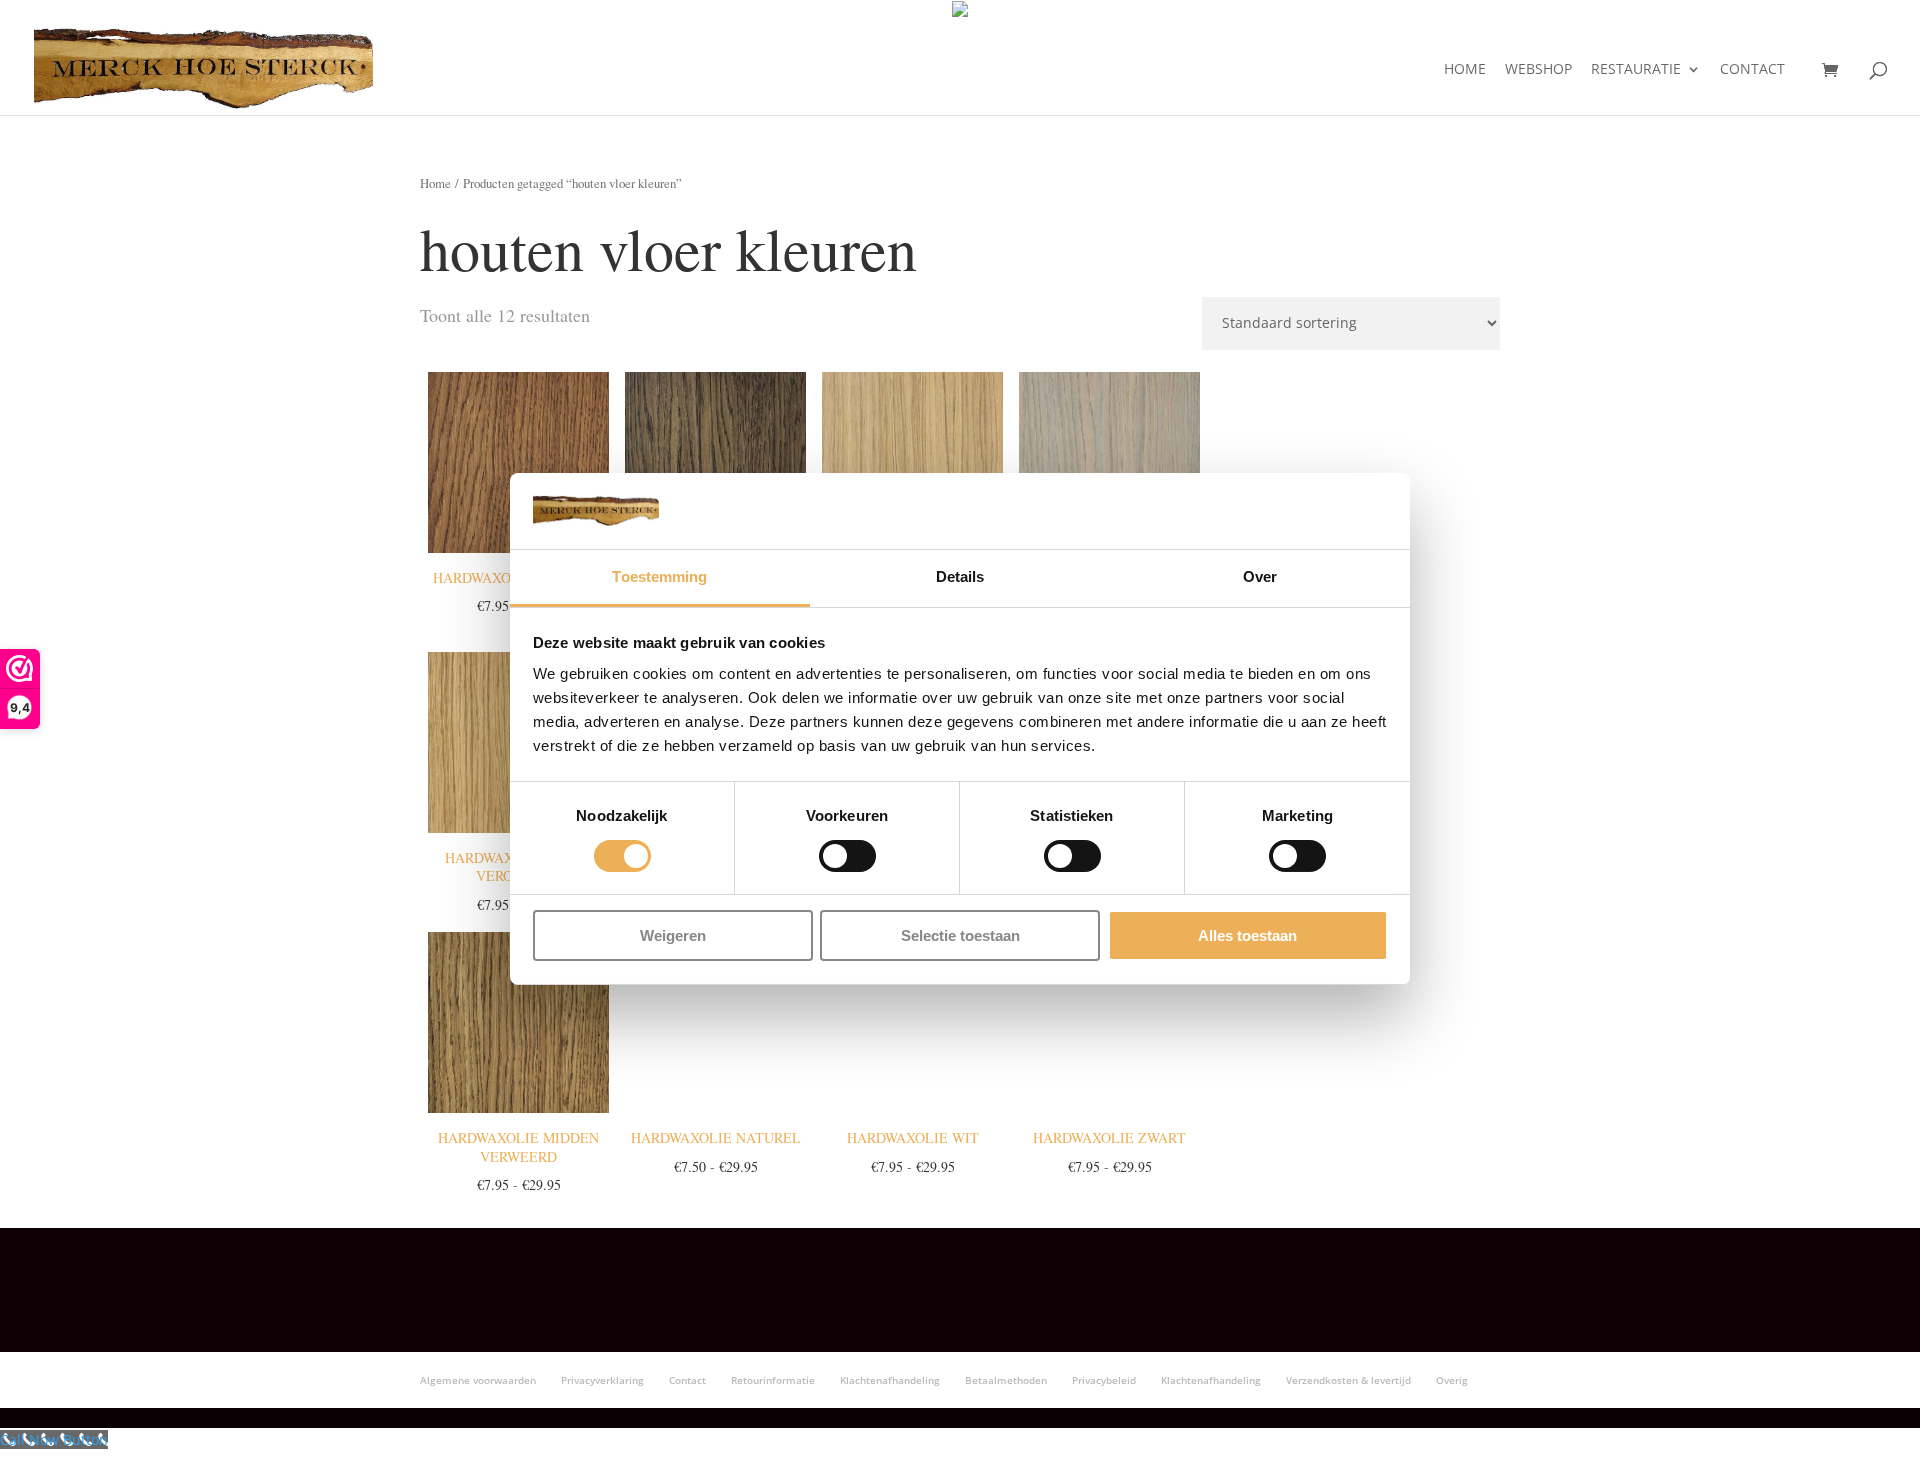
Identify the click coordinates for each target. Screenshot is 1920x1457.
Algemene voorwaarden (478, 1380)
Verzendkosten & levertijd (1348, 1380)
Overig (1452, 1380)
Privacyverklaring (602, 1380)
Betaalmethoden (1006, 1380)
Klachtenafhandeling (890, 1380)
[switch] (847, 856)
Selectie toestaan (960, 935)
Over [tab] (1260, 576)
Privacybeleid (1104, 1380)
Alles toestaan (1247, 935)
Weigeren (673, 935)
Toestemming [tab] (659, 576)
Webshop (1538, 70)
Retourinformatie (773, 1380)
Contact (1752, 70)
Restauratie (1636, 70)
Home (1465, 70)
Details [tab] (960, 576)
